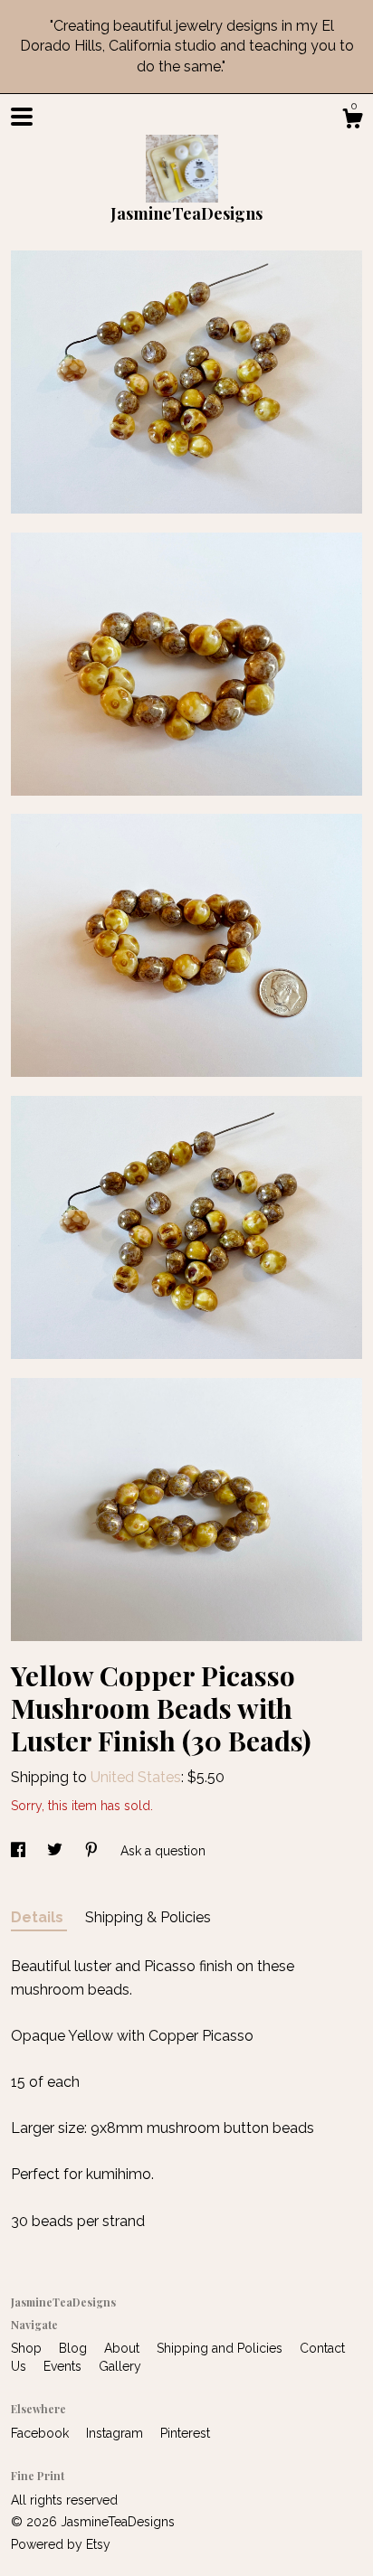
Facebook (42, 2433)
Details (39, 1917)
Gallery (120, 2366)
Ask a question (163, 1851)
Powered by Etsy (61, 2544)
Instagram (116, 2433)
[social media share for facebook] (20, 1851)
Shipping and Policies (221, 2348)
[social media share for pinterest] (93, 1851)
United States (136, 1777)
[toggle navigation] (22, 117)
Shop (28, 2348)
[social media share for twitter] (57, 1851)
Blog (75, 2348)
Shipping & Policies (148, 1917)
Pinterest (185, 2433)
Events (64, 2366)
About (124, 2348)
